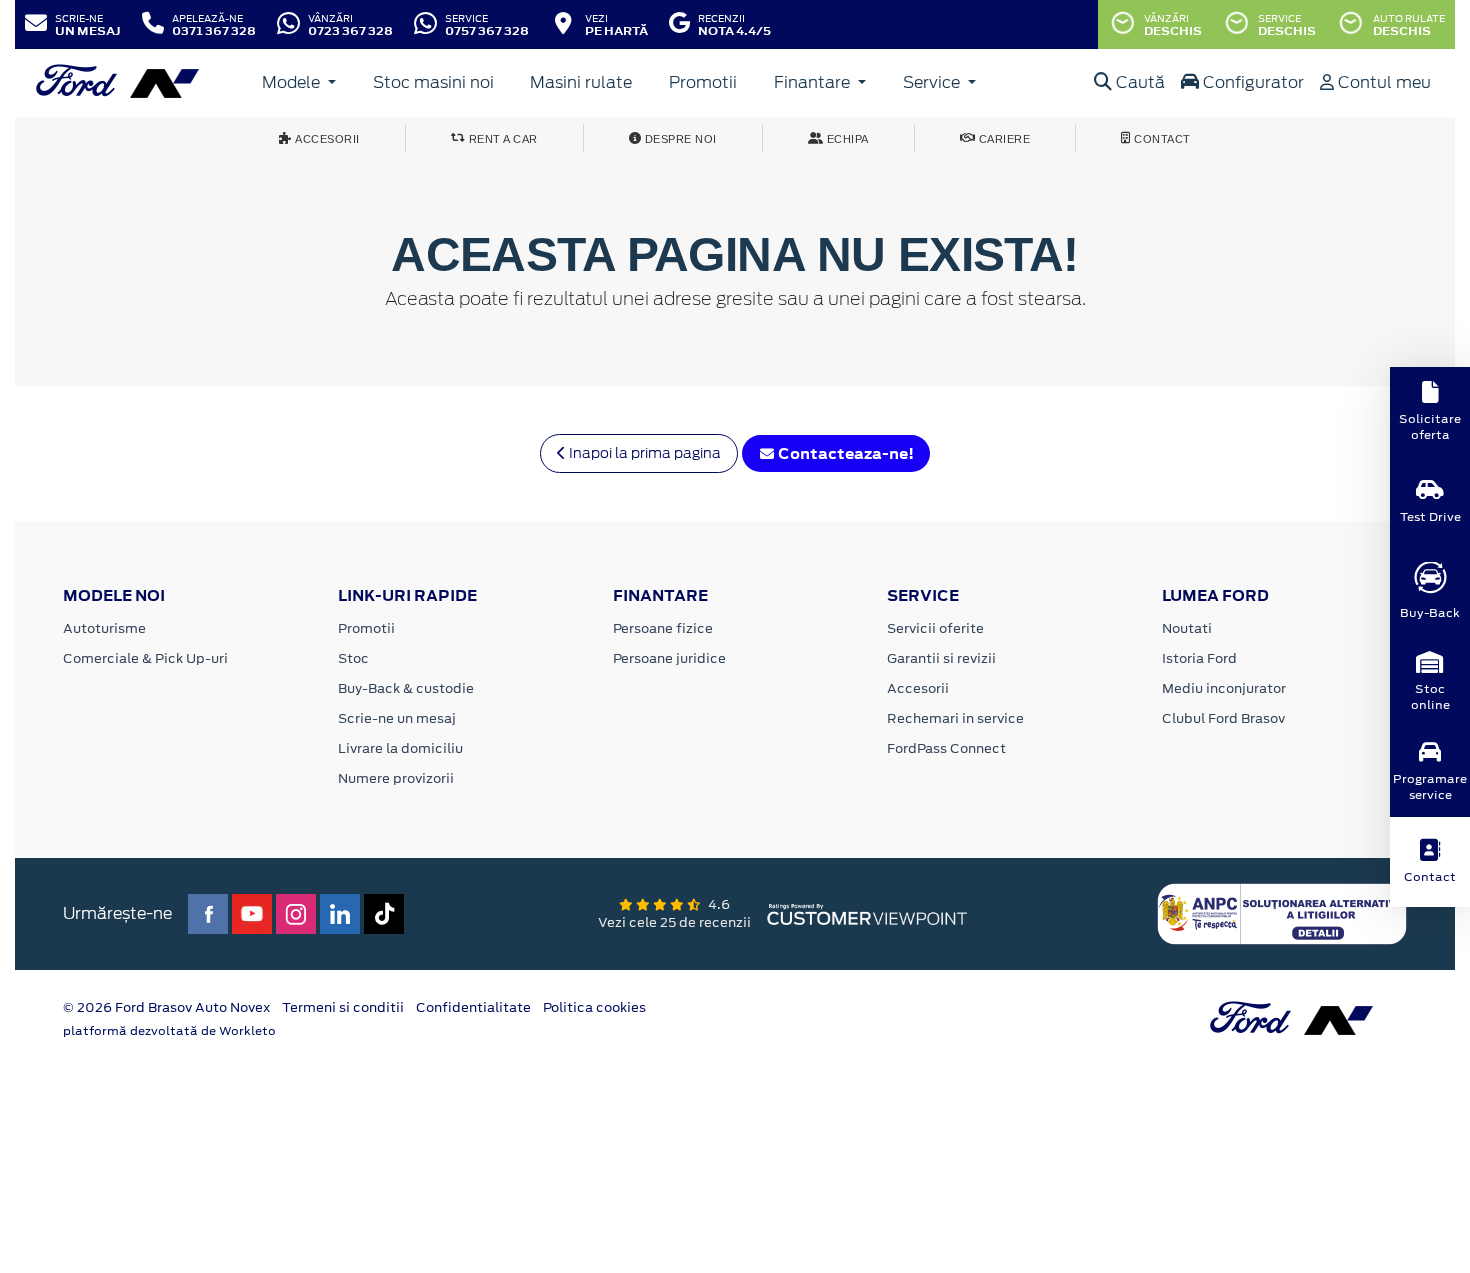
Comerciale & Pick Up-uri (145, 658)
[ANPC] (1282, 913)
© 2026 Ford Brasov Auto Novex (166, 1007)
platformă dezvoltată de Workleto (169, 1031)
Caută (1138, 82)
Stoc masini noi (433, 82)
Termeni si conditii (343, 1007)
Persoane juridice (669, 658)
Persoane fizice (663, 628)
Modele (293, 82)
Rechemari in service (955, 718)
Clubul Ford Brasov (1223, 718)
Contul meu (1382, 82)
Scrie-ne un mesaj (397, 718)
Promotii (703, 82)
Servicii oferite (935, 628)
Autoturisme (104, 628)
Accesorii (918, 688)
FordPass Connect (946, 748)
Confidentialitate (473, 1007)
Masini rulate (581, 82)
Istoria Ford (1199, 658)
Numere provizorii (396, 778)
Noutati (1187, 628)
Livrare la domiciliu (400, 748)
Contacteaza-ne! (844, 453)
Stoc (353, 658)
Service (933, 82)
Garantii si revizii (941, 658)
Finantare (814, 82)
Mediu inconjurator (1224, 688)
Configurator (1251, 82)
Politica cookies (594, 1007)
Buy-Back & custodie (406, 688)
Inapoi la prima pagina (643, 453)
